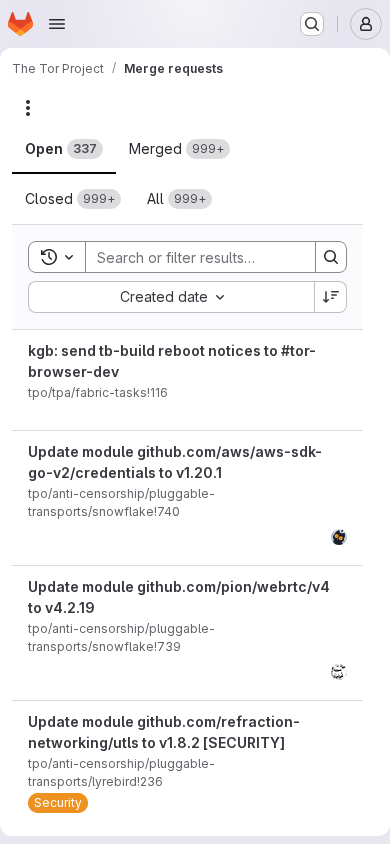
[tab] (64, 149)
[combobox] (171, 297)
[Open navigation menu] (57, 24)
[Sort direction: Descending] (331, 297)
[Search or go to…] (312, 24)
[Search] (331, 257)
